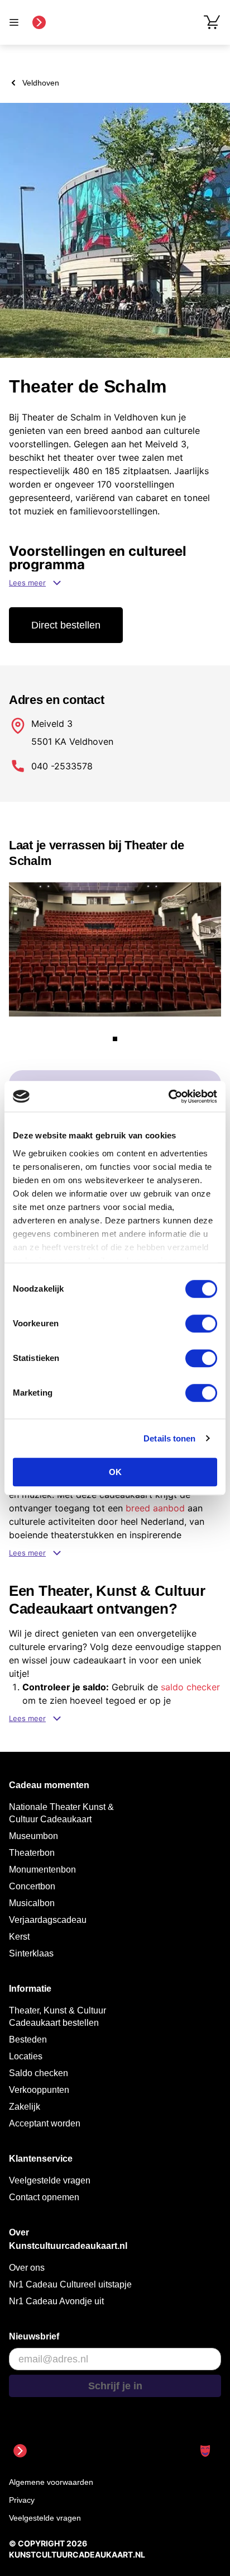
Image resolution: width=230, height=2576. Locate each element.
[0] (212, 22)
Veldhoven (41, 83)
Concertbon (32, 1886)
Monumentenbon (42, 1870)
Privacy (22, 2500)
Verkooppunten (39, 2090)
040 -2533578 (62, 766)
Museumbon (33, 1836)
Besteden (28, 2039)
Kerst (19, 1937)
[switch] (201, 1324)
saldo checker (190, 1687)
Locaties (26, 2056)
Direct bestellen (66, 625)
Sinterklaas (31, 1953)
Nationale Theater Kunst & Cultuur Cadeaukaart (61, 1813)
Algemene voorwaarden (51, 2482)
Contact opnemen (44, 2197)
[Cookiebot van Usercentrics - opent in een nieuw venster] (168, 1096)
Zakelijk (25, 2107)
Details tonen (169, 1438)
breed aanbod (155, 1508)
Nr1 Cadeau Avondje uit (56, 2301)
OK (115, 1472)
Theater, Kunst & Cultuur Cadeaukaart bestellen (57, 2017)
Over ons (27, 2268)
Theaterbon (32, 1853)
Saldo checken (39, 2073)
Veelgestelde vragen (50, 2180)
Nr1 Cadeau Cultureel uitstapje (70, 2284)
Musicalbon (32, 1903)
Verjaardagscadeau (48, 1920)
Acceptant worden (45, 2123)
